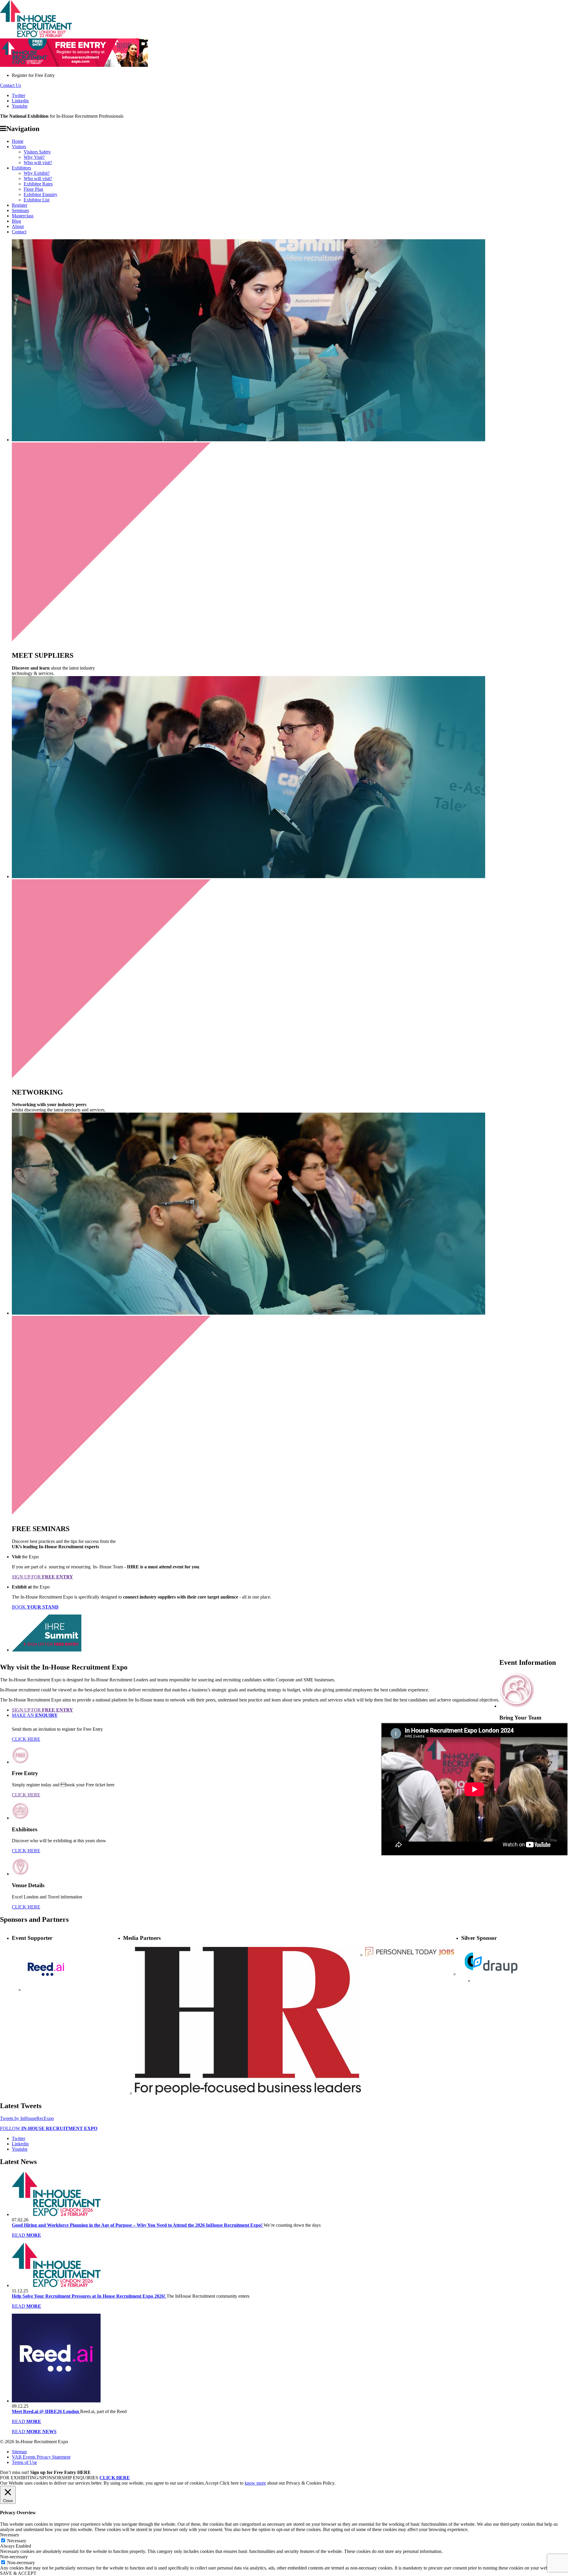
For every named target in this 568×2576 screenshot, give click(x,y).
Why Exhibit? (37, 173)
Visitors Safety (37, 152)
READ (26, 2235)
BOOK (35, 1607)
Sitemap (19, 2452)
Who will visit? (38, 163)
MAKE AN (35, 1715)
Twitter (18, 95)
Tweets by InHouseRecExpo (27, 2118)
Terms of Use (24, 2462)
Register (20, 205)
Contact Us (11, 85)
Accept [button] (212, 2483)
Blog (16, 221)
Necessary (17, 2541)
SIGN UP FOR (42, 1577)
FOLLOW (49, 2128)
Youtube (20, 106)
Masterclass (23, 216)
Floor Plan (33, 189)
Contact (19, 232)
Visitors (19, 147)
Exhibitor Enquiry (41, 194)
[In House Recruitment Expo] (36, 36)
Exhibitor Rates (38, 184)
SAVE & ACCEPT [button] (18, 2573)
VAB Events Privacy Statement (41, 2457)
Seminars (20, 210)
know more (255, 2483)
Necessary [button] (10, 2535)
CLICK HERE (26, 1739)
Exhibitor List (37, 200)
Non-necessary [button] (14, 2557)
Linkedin (20, 101)
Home (18, 141)
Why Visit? (34, 157)
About (18, 226)
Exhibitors (21, 168)
